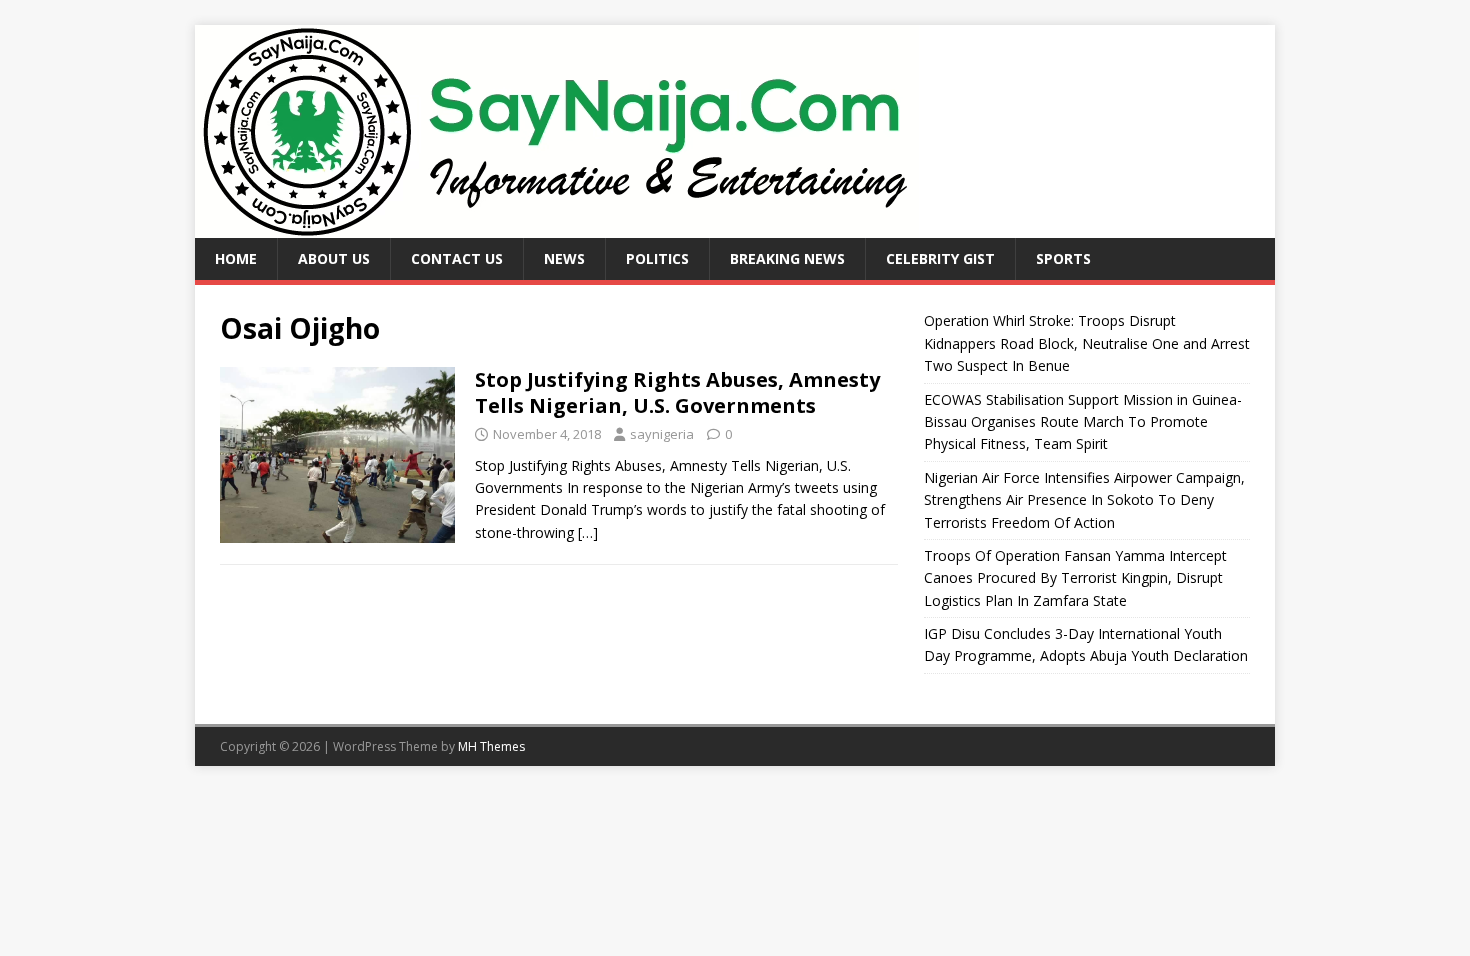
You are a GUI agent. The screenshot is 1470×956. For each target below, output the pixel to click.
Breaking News (787, 258)
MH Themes (491, 746)
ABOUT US (334, 258)
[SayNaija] (557, 226)
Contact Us (457, 258)
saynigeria (662, 434)
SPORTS (1063, 258)
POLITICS (657, 258)
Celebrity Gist (940, 258)
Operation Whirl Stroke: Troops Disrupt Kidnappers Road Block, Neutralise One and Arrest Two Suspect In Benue (1087, 343)
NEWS (564, 258)
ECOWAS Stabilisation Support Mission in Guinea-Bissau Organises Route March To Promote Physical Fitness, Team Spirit (1083, 422)
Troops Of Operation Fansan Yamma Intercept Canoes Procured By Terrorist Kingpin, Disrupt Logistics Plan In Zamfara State (1075, 578)
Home (236, 258)
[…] (588, 532)
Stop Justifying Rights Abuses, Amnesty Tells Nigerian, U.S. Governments (677, 392)
